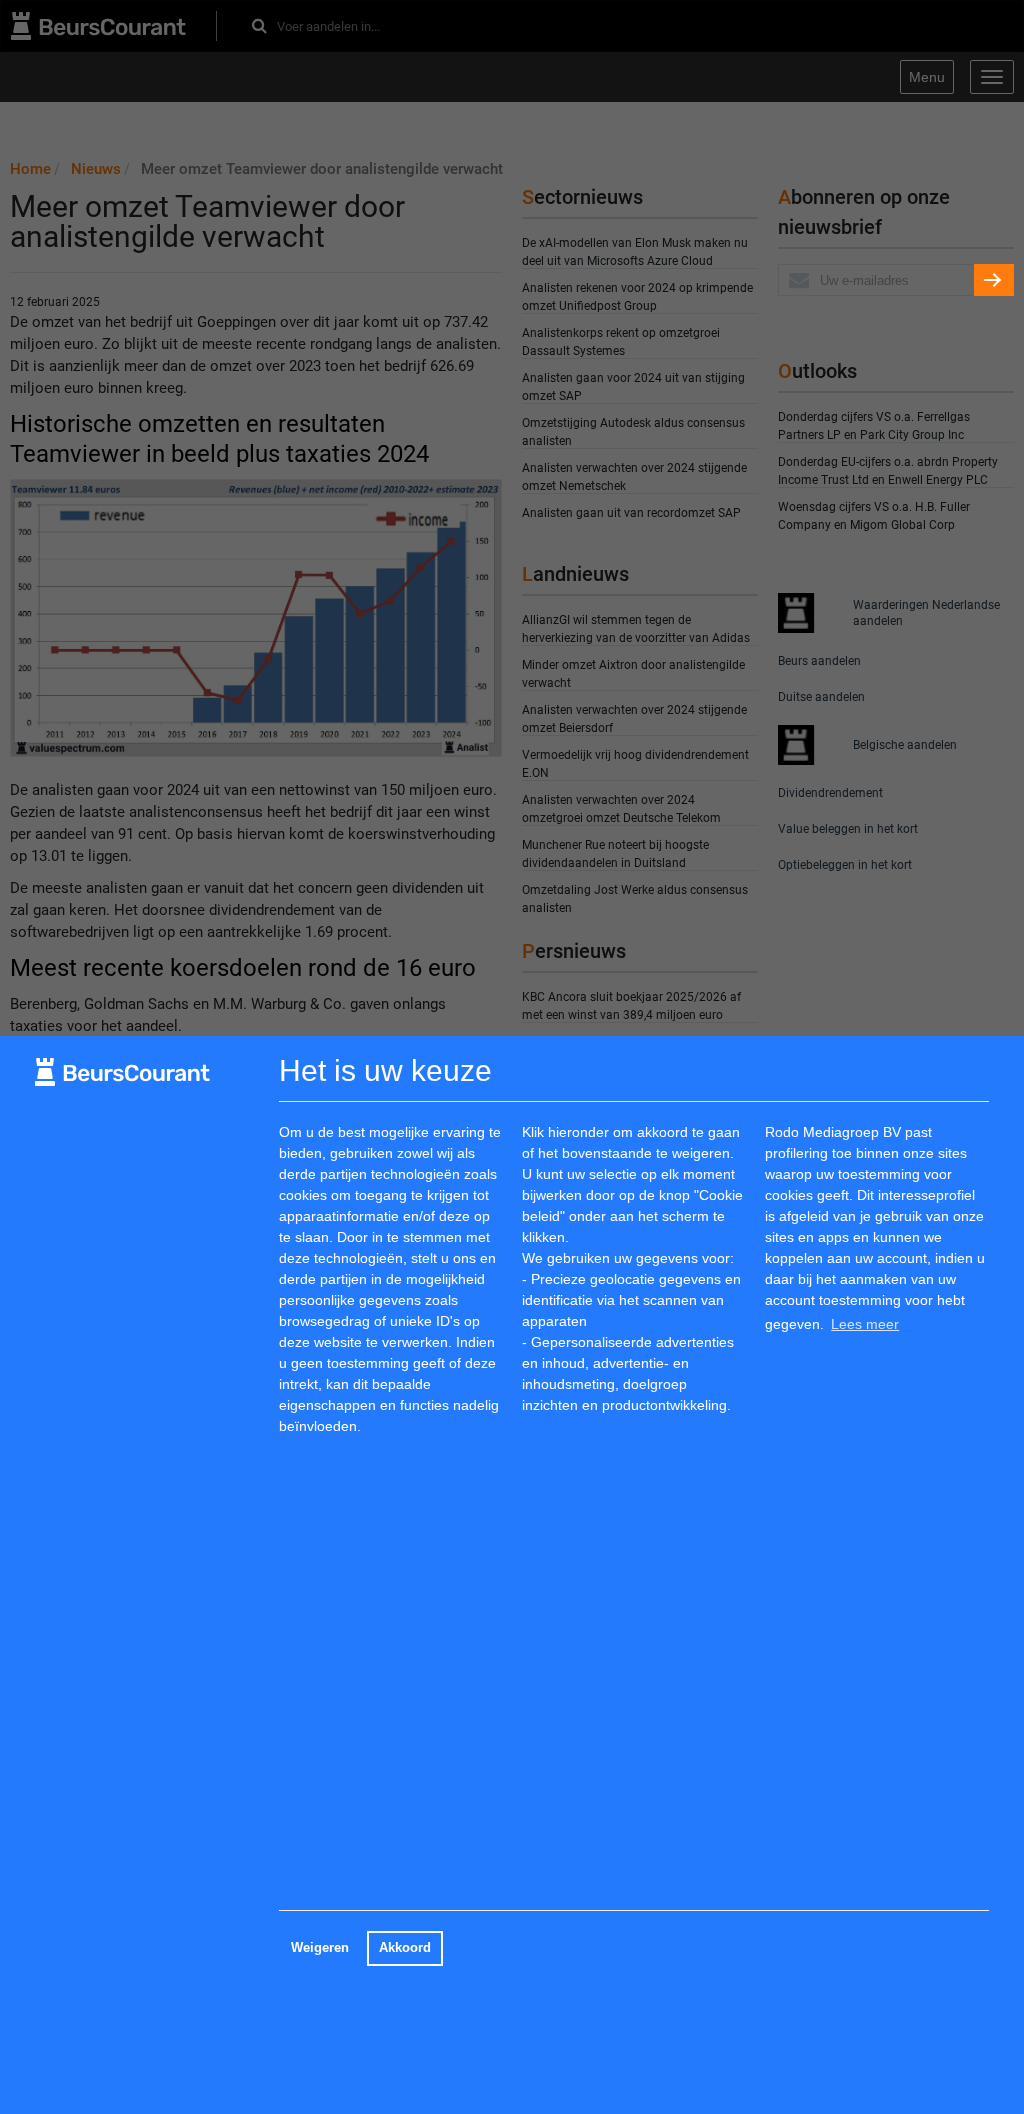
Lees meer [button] (865, 1324)
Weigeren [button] (320, 1948)
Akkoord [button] (405, 1948)
